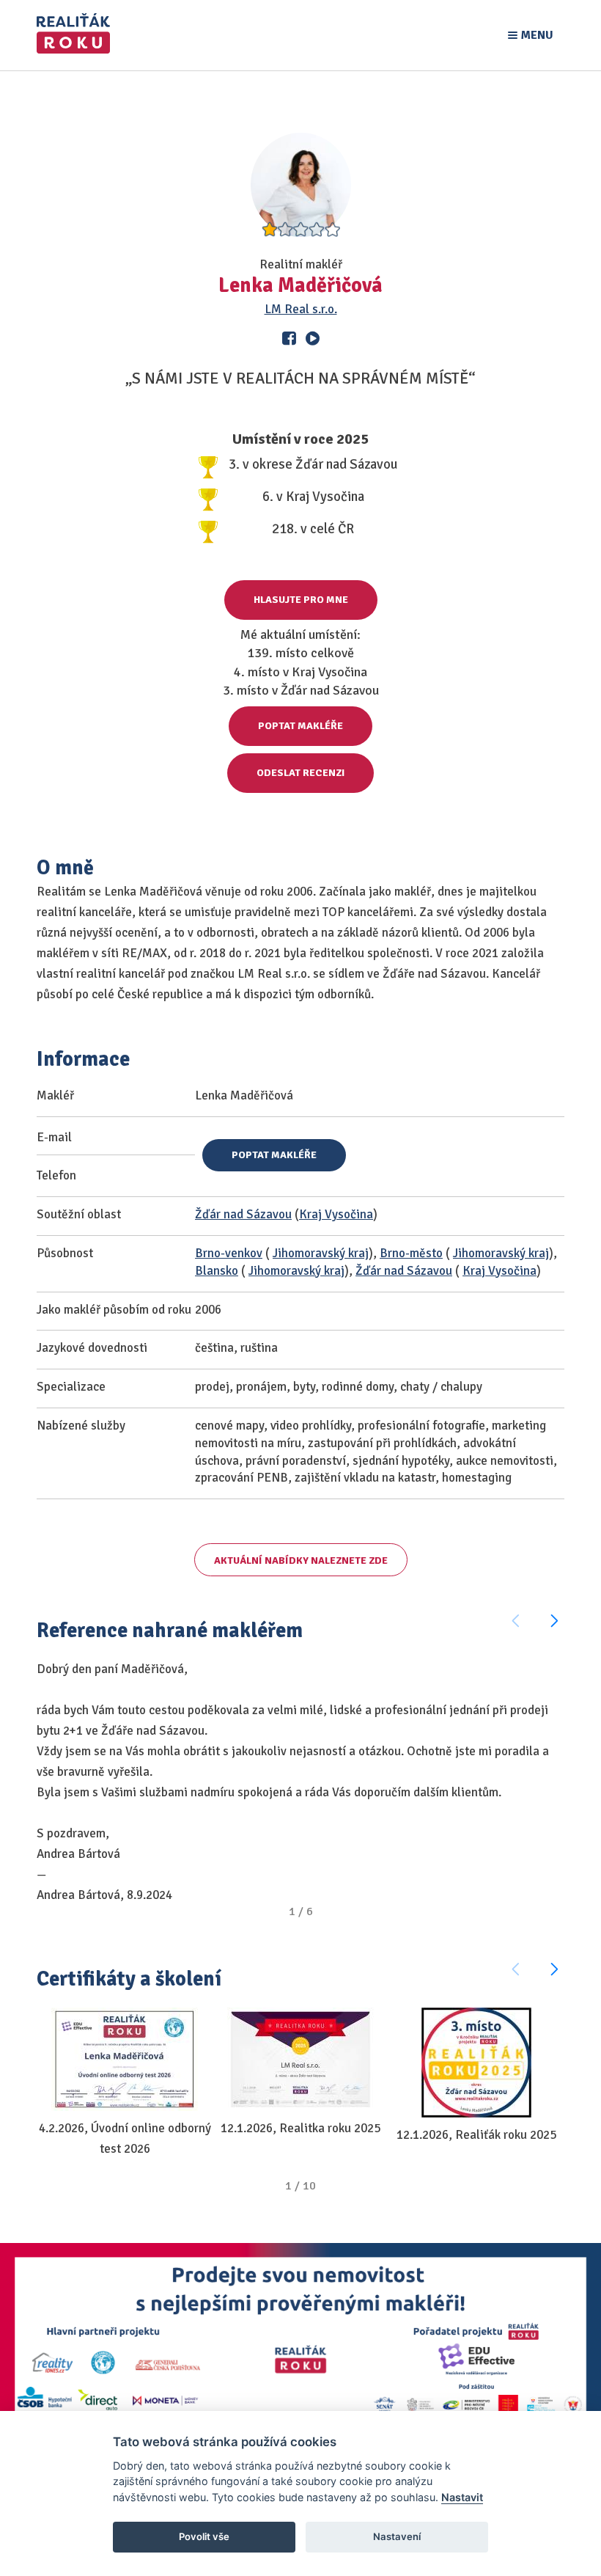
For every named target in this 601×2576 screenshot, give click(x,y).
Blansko (217, 1271)
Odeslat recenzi (300, 773)
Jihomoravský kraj (321, 1253)
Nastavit (462, 2497)
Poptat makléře (300, 726)
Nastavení (397, 2536)
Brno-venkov (229, 1253)
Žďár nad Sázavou (243, 1214)
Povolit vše (204, 2536)
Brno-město (411, 1253)
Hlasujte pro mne (301, 600)
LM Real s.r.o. (301, 309)
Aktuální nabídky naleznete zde (301, 1560)
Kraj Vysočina (336, 1214)
